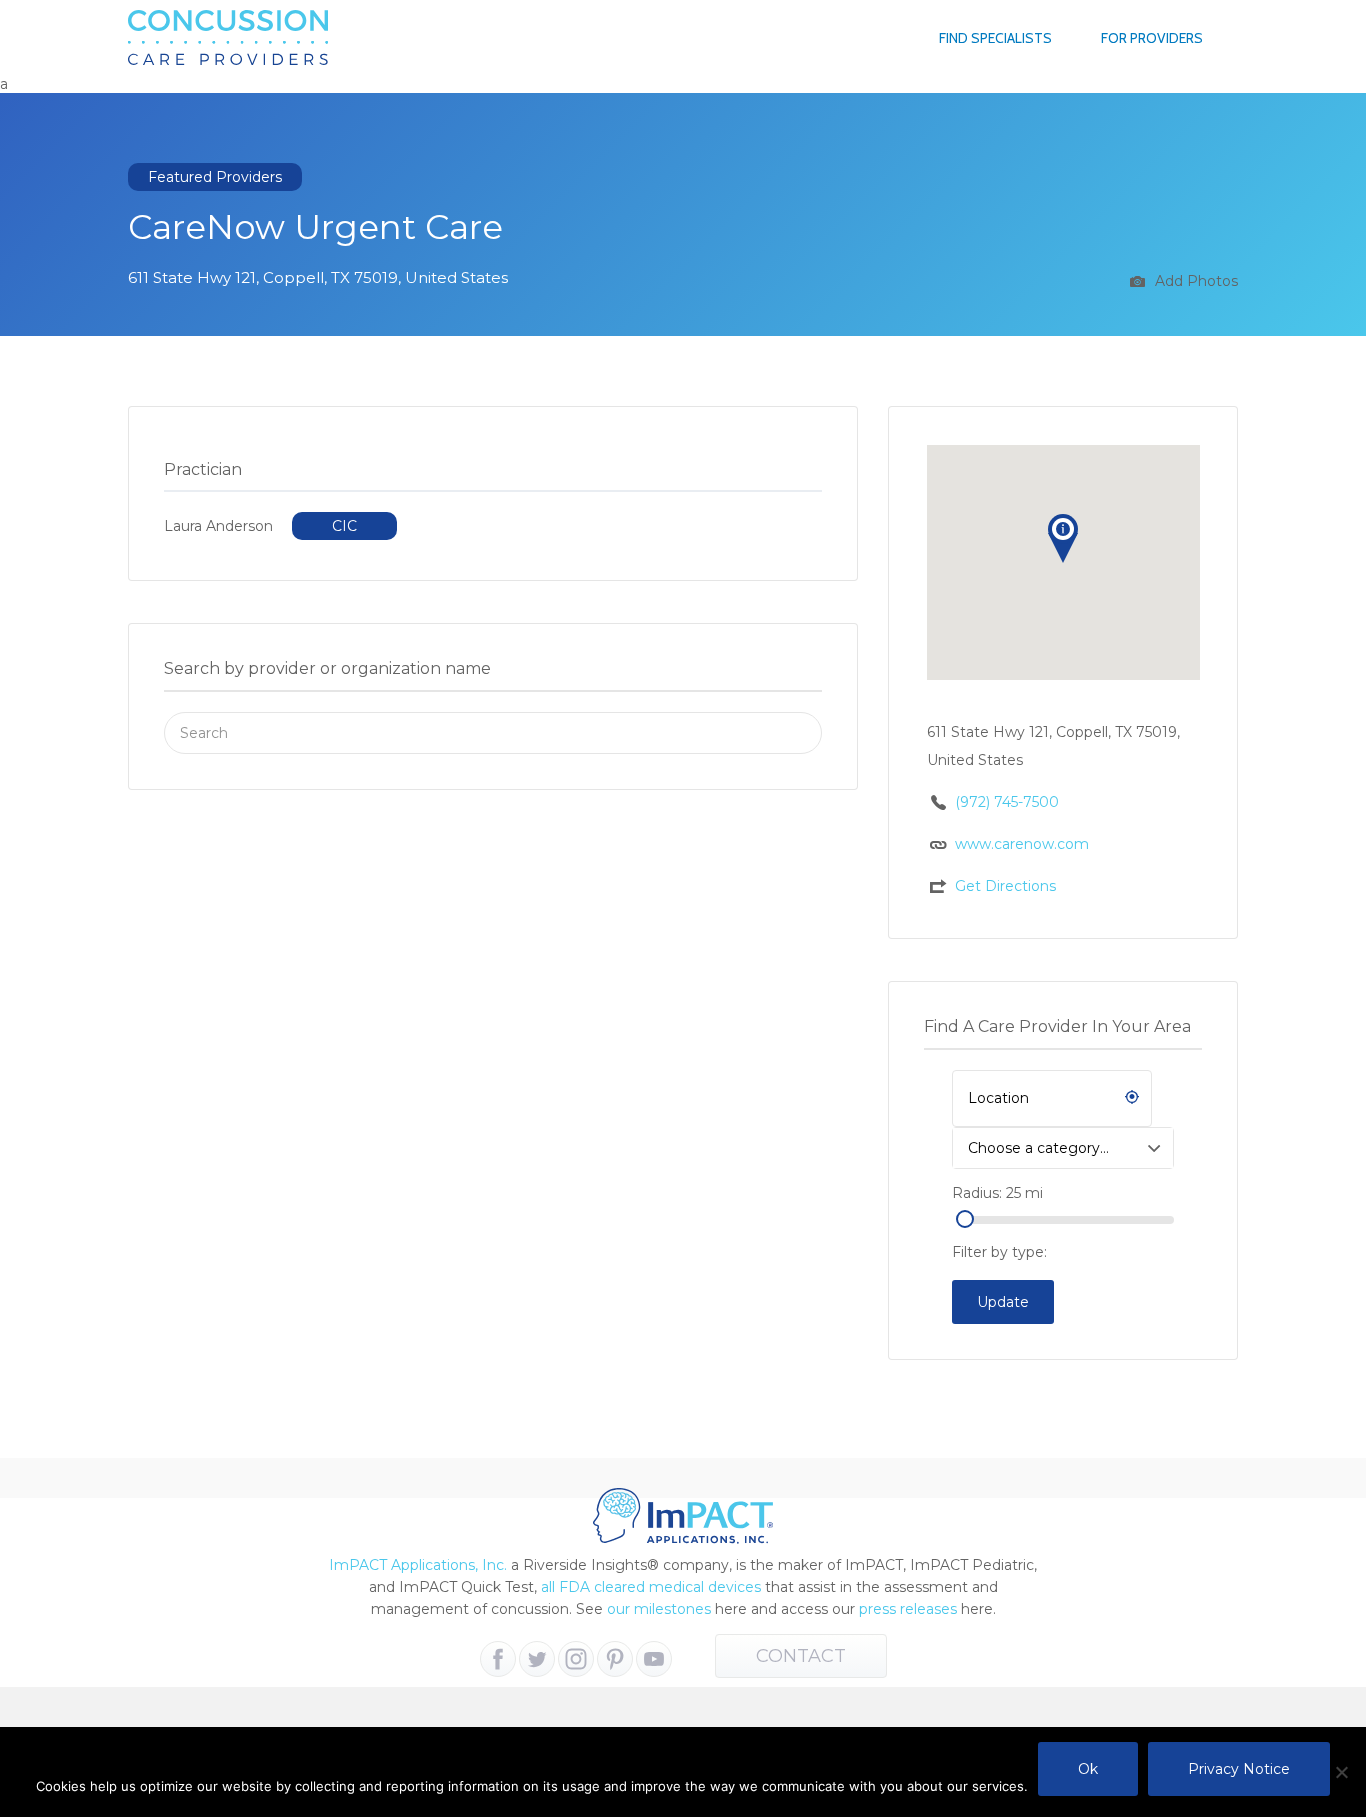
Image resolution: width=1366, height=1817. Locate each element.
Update (1003, 1302)
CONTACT (801, 1656)
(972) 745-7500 (1007, 802)
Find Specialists (995, 38)
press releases (908, 1609)
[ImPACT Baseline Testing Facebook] (498, 1659)
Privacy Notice (1239, 1769)
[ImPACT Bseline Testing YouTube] (654, 1659)
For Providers (1152, 38)
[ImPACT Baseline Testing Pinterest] (615, 1659)
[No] (1341, 1772)
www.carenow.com (1022, 844)
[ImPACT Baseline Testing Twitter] (537, 1659)
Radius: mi (997, 1193)
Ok (1088, 1769)
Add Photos (1194, 281)
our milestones (661, 1609)
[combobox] (1063, 1148)
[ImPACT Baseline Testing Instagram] (576, 1659)
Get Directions (1005, 886)
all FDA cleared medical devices (651, 1587)
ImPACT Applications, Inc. (418, 1565)
